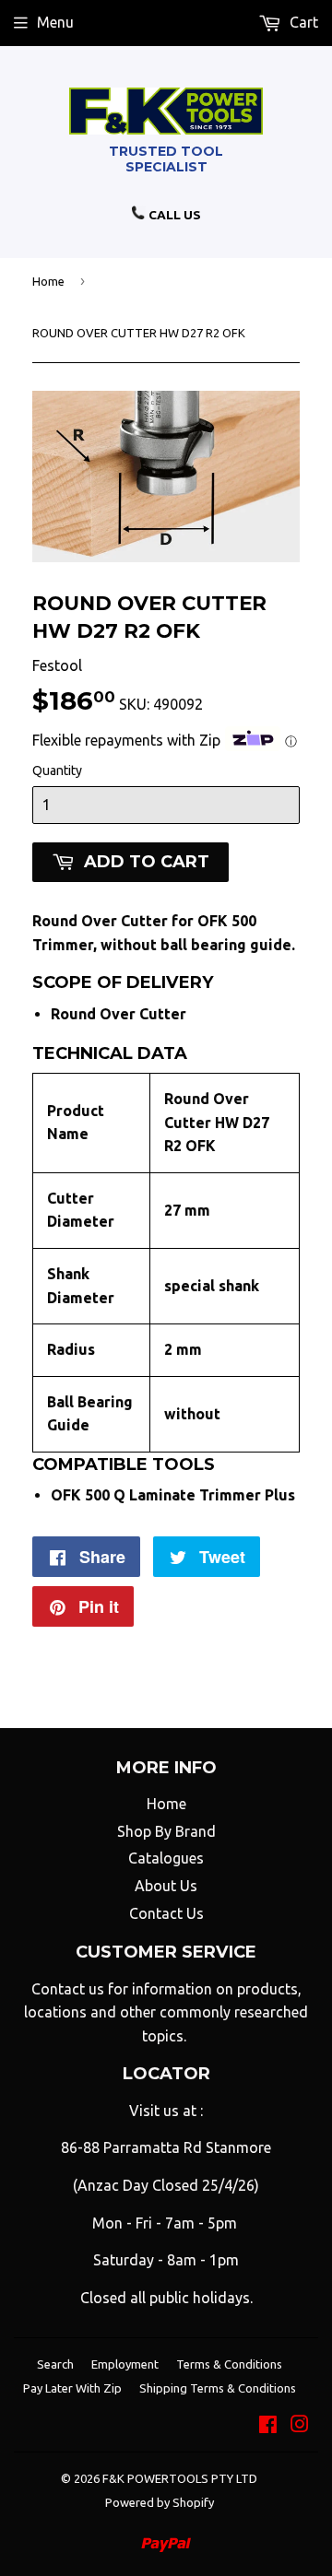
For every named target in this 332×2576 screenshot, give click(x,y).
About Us (166, 1886)
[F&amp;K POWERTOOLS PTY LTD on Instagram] (300, 2426)
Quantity (57, 770)
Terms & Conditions (229, 2364)
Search (55, 2364)
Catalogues (166, 1858)
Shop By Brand (166, 1831)
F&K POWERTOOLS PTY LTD (180, 2478)
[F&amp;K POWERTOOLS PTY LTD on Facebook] (268, 2426)
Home (48, 281)
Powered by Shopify (160, 2502)
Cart (302, 22)
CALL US (173, 215)
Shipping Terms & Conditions (218, 2388)
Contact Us (166, 1913)
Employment (125, 2364)
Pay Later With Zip (72, 2388)
